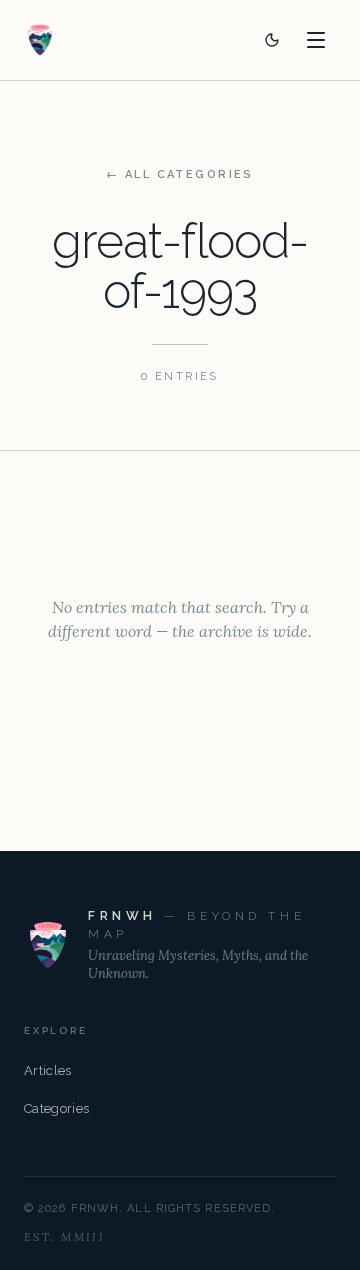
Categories (56, 1108)
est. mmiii (64, 1237)
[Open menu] (316, 40)
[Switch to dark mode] (272, 40)
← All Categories (180, 174)
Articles (48, 1070)
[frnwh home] (40, 40)
